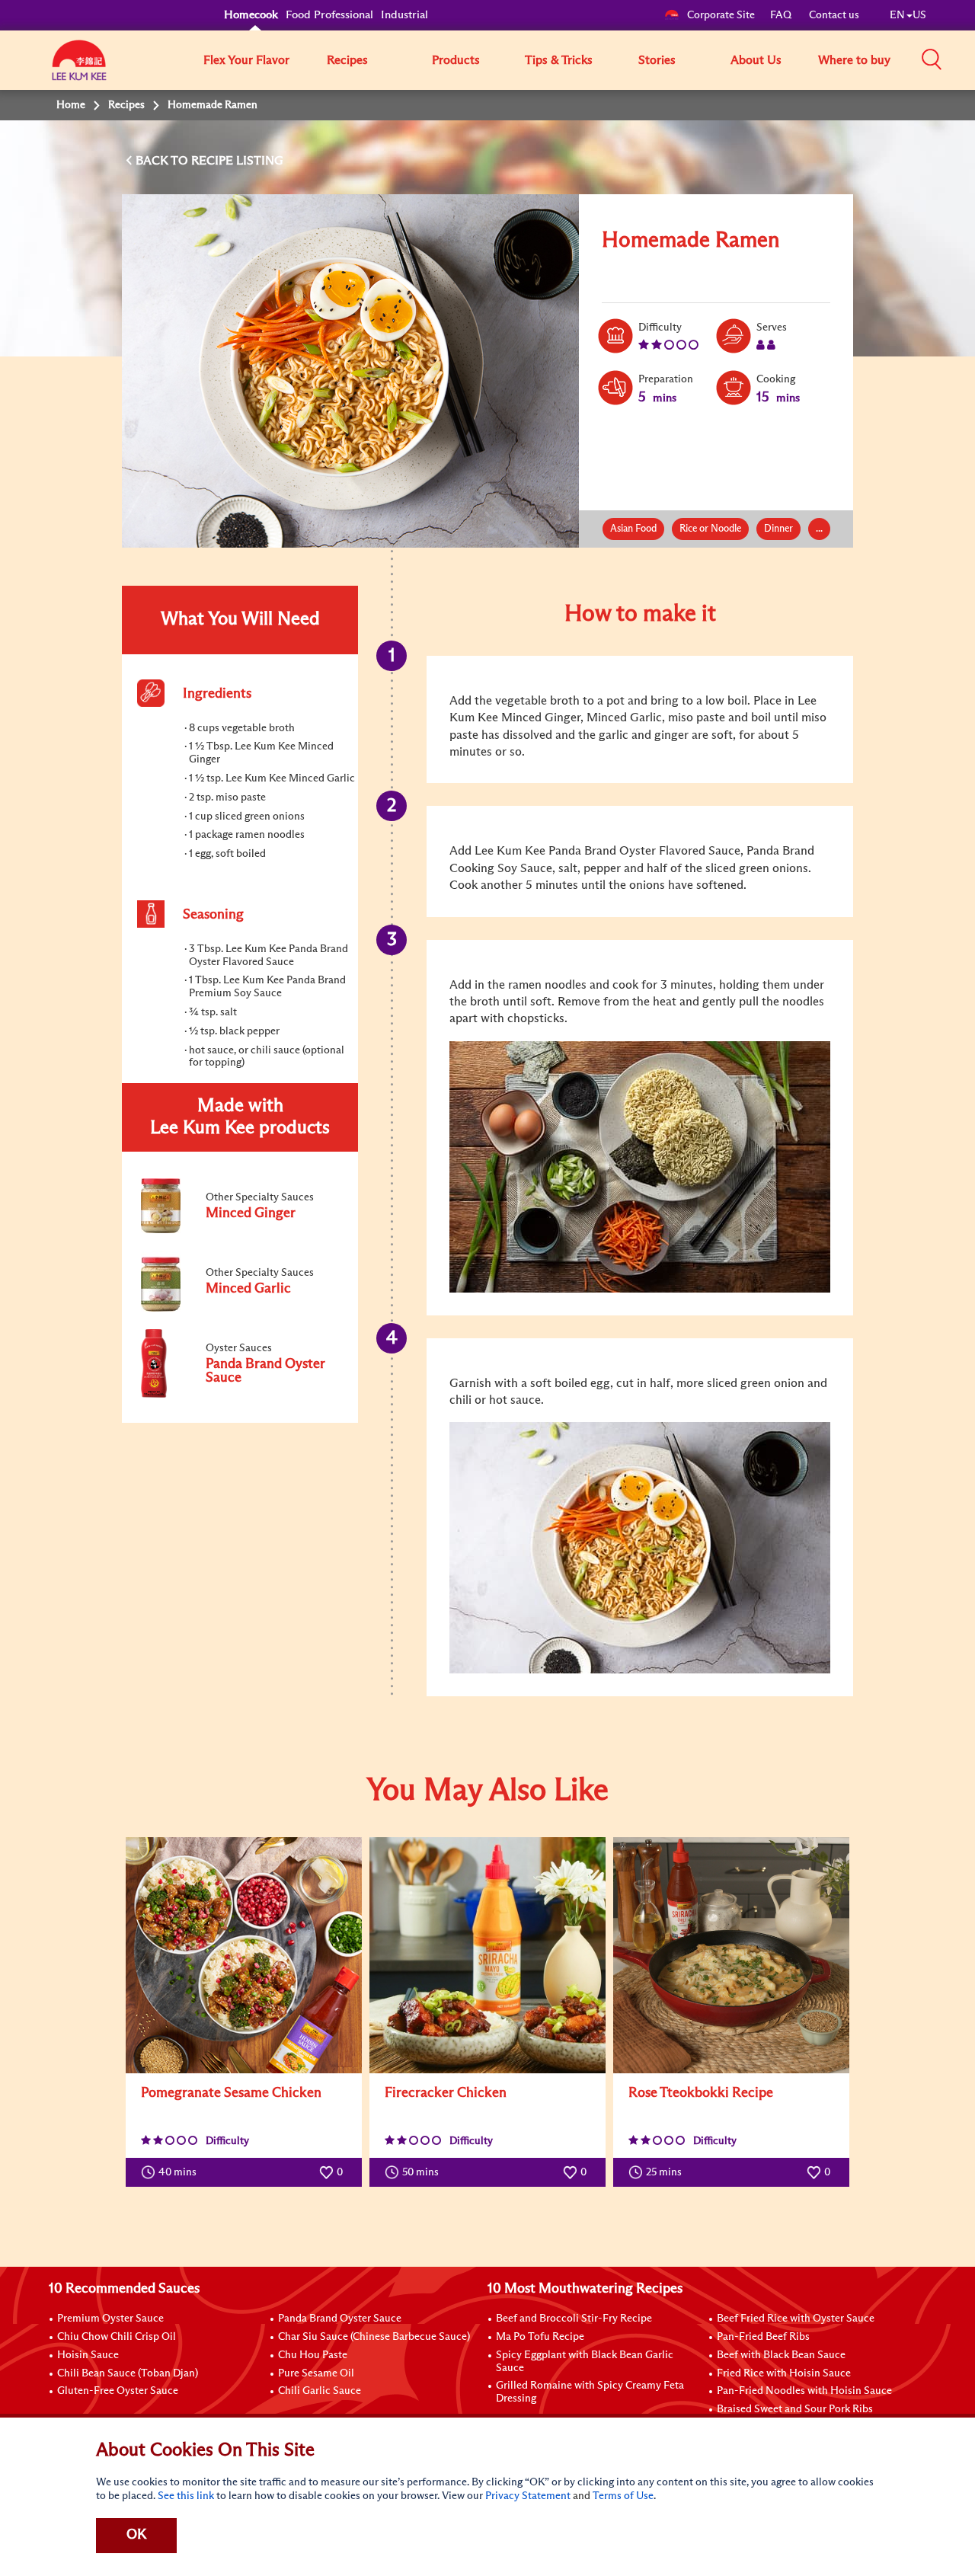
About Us (756, 60)
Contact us (834, 15)
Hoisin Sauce (88, 2355)
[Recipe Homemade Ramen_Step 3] (640, 1167)
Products (456, 60)
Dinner (778, 529)
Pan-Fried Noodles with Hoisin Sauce (804, 2391)
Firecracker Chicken (446, 2093)
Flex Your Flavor (246, 60)
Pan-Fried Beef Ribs (763, 2337)
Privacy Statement (528, 2496)
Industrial (404, 15)
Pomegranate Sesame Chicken (231, 2093)
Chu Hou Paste (313, 2355)
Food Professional (329, 15)
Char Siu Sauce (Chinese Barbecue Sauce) (374, 2337)
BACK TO (163, 161)
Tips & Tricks (559, 60)
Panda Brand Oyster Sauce (340, 2319)
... (819, 529)
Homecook (251, 15)
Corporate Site (721, 15)
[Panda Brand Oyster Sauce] (239, 1395)
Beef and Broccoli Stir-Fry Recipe (574, 2319)
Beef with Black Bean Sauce (781, 2355)
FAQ (782, 15)
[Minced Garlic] (239, 1309)
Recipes (347, 60)
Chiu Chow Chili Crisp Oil (117, 2337)
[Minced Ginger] (239, 1230)
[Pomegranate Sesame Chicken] (244, 1955)
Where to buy (854, 60)
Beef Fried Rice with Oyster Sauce (796, 2319)
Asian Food (633, 529)
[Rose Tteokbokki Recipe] (731, 1955)
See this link (186, 2496)
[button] (932, 59)
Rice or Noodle (710, 529)
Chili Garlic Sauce (320, 2391)
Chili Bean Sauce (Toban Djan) (128, 2373)
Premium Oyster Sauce (110, 2319)
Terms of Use (623, 2496)
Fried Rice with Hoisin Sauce (784, 2373)
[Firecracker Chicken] (487, 1955)
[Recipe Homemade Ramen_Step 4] (640, 1548)
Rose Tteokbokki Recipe (701, 2093)
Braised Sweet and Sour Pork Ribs (795, 2409)
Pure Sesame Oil (316, 2373)
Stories (657, 60)
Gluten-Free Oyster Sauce (118, 2391)
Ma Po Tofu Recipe (540, 2337)
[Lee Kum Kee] (79, 69)
